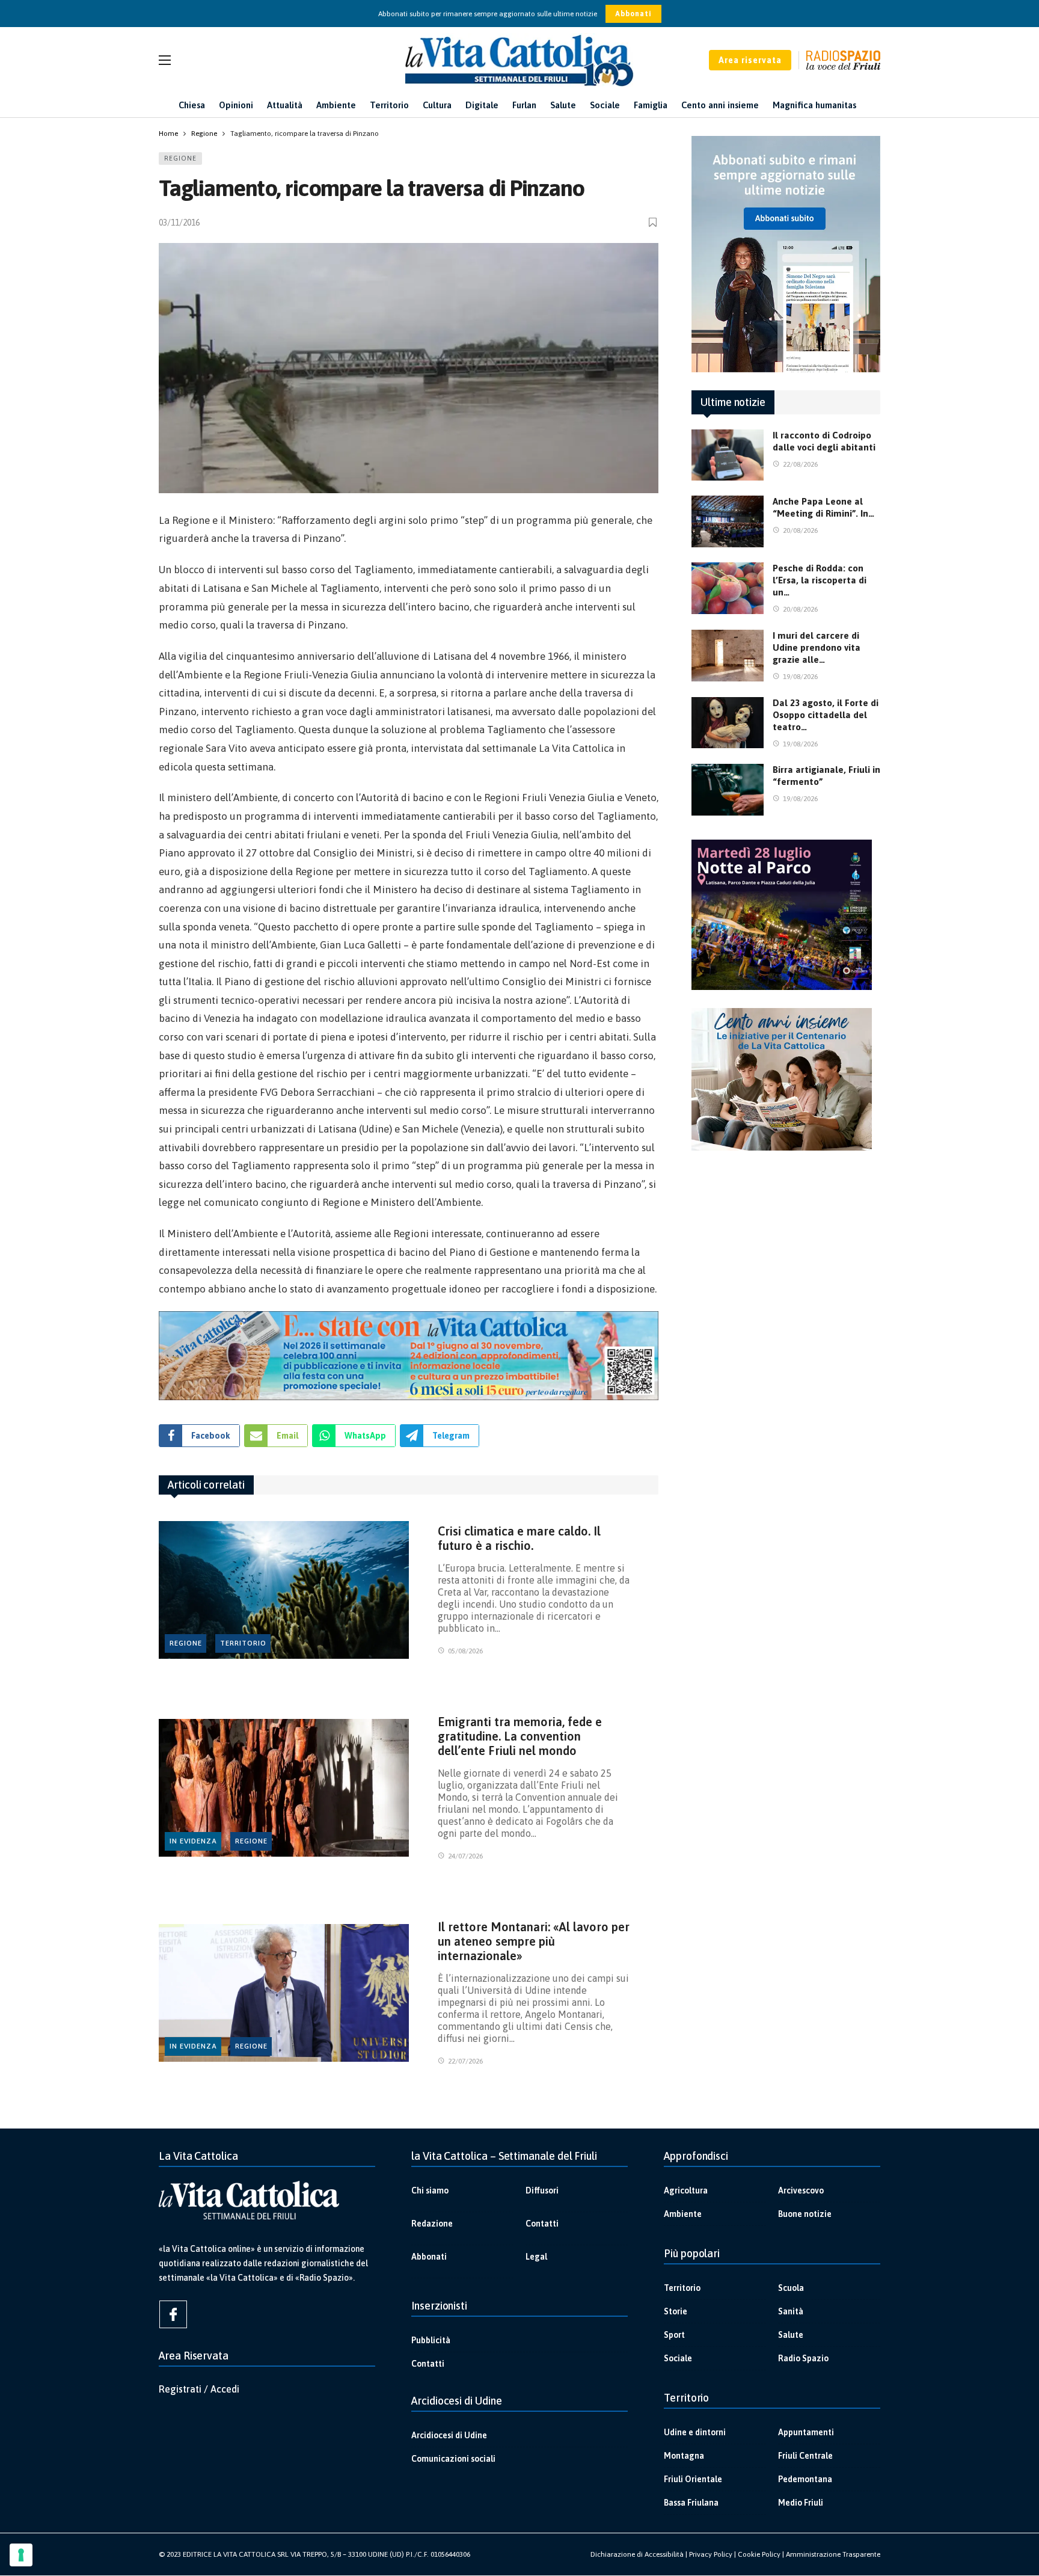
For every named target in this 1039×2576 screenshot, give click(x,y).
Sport (674, 2335)
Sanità (791, 2311)
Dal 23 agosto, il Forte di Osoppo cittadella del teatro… (826, 715)
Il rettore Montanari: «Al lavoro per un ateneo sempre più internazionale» (534, 1941)
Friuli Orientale (693, 2479)
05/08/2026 (465, 1651)
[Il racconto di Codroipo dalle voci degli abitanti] (728, 455)
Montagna (684, 2456)
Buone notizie (805, 2214)
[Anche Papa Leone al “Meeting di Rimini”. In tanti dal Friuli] (728, 521)
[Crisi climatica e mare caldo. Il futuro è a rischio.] (284, 1590)
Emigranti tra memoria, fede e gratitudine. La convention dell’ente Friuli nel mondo (520, 1736)
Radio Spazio (803, 2358)
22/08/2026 (800, 464)
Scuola (791, 2288)
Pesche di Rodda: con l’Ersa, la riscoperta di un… (820, 580)
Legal (536, 2257)
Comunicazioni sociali (453, 2459)
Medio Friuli (801, 2503)
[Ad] (409, 1356)
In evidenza (193, 1841)
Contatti (542, 2224)
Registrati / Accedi (199, 2389)
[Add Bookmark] (654, 222)
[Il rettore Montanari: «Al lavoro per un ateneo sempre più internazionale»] (284, 1993)
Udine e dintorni (695, 2432)
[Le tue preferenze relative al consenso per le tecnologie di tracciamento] (21, 2555)
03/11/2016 (179, 223)
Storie (676, 2311)
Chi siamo (430, 2190)
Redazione (432, 2224)
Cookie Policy (759, 2554)
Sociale (678, 2358)
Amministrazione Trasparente (833, 2554)
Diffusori (542, 2190)
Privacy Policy (711, 2554)
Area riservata (750, 60)
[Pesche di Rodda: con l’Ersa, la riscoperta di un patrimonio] (728, 588)
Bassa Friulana (691, 2503)
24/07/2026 (465, 1856)
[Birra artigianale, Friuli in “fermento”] (728, 790)
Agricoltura (686, 2190)
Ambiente (683, 2214)
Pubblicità (431, 2340)
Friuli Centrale (805, 2456)
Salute (791, 2335)
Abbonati (633, 14)
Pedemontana (805, 2479)
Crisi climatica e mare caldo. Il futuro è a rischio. (519, 1538)
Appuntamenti (806, 2432)
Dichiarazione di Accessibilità (637, 2554)
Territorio (243, 1643)
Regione (180, 158)
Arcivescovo (801, 2190)
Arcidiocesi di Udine (449, 2435)
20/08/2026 (800, 530)
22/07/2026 (465, 2061)
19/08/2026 (800, 677)
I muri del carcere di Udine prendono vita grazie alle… (817, 647)
